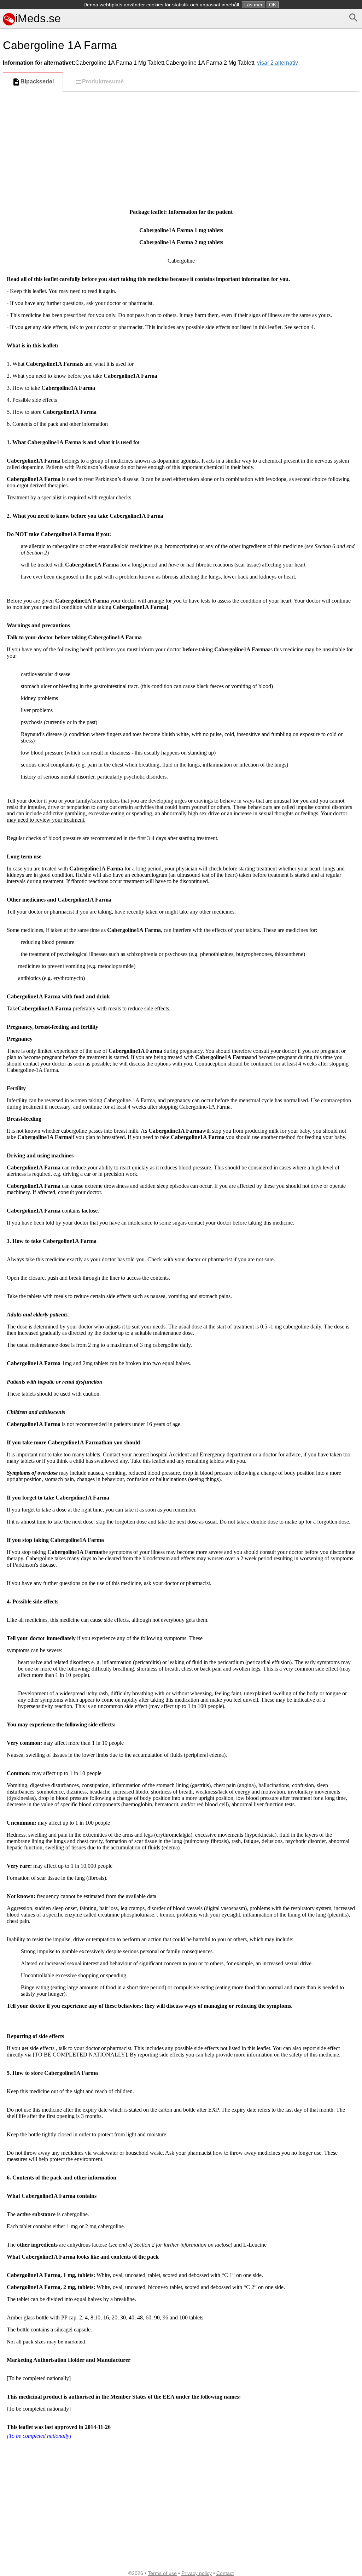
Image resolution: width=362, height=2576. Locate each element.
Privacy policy (197, 2573)
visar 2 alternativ (278, 63)
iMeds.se (38, 18)
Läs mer (253, 5)
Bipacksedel (37, 81)
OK (273, 5)
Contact (225, 2573)
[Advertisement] (181, 145)
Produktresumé (103, 81)
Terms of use (162, 2573)
